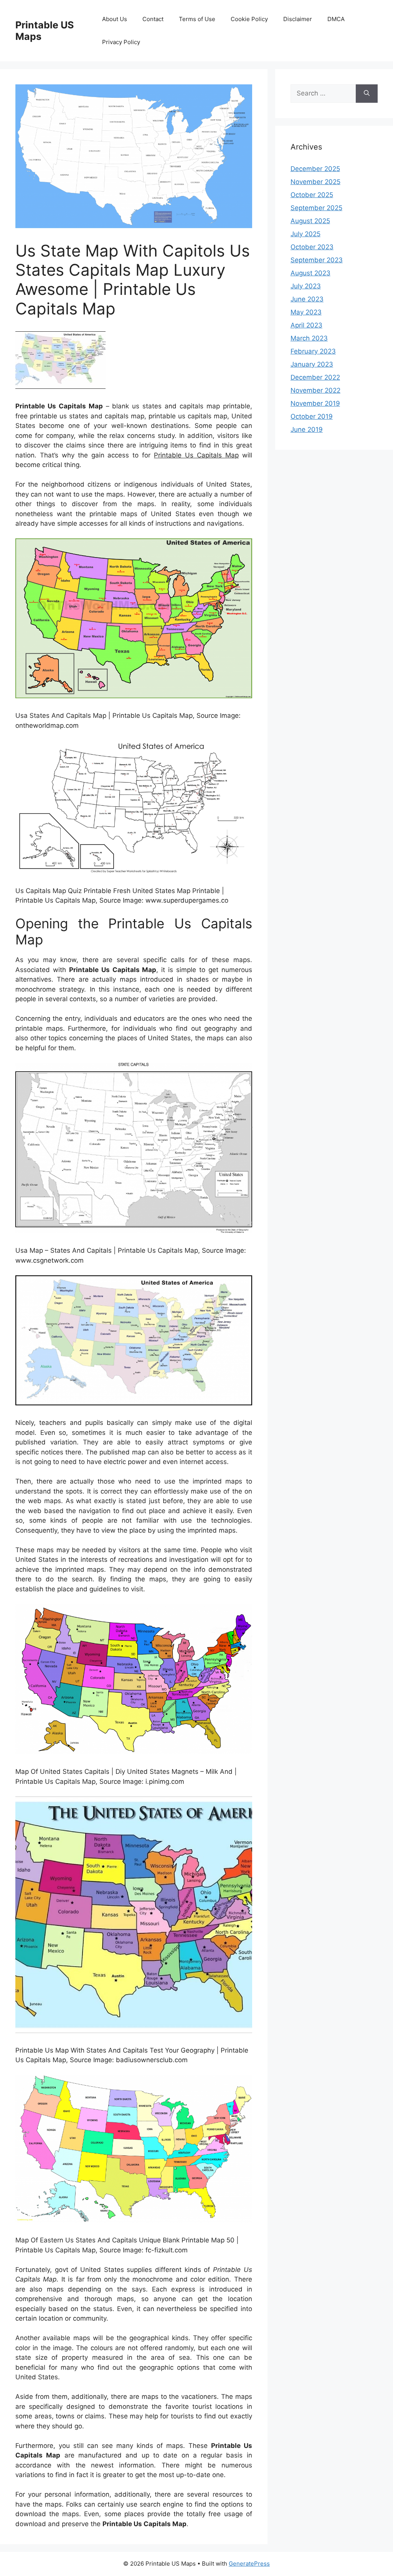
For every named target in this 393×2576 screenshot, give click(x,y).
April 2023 (306, 325)
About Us (115, 19)
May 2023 (306, 312)
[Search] (367, 94)
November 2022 (315, 390)
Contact (153, 19)
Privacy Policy (121, 42)
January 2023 (312, 364)
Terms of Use (197, 19)
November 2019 (315, 403)
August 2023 (310, 273)
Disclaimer (298, 19)
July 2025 (305, 234)
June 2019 (307, 429)
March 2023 (309, 338)
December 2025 (315, 169)
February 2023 (313, 351)
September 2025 (316, 208)
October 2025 (312, 195)
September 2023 (317, 260)
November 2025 (315, 182)
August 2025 (310, 221)
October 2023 (312, 247)
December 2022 (315, 377)
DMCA (336, 19)
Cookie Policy (249, 19)
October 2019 (312, 416)
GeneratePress (249, 2564)
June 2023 (307, 299)
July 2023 (306, 286)
